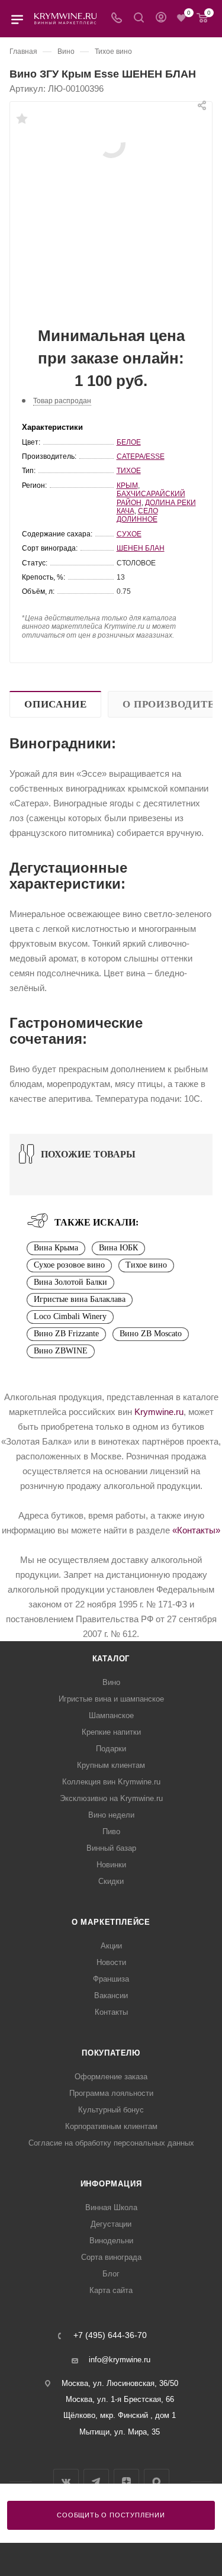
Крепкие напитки (111, 1732)
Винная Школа (111, 2207)
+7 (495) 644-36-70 (110, 2336)
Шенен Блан (141, 548)
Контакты (111, 2012)
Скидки (111, 1881)
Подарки (111, 1749)
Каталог (111, 1659)
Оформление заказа (111, 2077)
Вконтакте (66, 2482)
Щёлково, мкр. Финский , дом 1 (120, 2415)
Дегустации (111, 2224)
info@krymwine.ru (120, 2360)
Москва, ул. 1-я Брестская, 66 (120, 2399)
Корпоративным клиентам (111, 2126)
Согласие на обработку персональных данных (111, 2143)
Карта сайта (111, 2290)
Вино (111, 1682)
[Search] (139, 19)
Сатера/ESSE (141, 456)
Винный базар (111, 1848)
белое (129, 442)
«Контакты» (196, 1530)
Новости (111, 1962)
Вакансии (111, 1995)
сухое (129, 534)
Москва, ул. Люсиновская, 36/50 (120, 2383)
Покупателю (111, 2053)
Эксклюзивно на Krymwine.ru (111, 1798)
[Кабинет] (161, 19)
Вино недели (111, 1815)
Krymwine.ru (159, 1412)
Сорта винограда (111, 2257)
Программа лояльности (111, 2093)
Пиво (111, 1831)
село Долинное (137, 515)
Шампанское (111, 1715)
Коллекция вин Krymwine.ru (111, 1782)
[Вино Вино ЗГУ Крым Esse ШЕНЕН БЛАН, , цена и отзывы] (111, 143)
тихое (129, 471)
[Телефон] (117, 19)
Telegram (96, 2482)
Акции (111, 1946)
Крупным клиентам (111, 1765)
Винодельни (111, 2241)
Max (157, 2482)
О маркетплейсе (111, 1922)
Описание (55, 704)
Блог (111, 2274)
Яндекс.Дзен (126, 2482)
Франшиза (111, 1979)
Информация (111, 2184)
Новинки (111, 1865)
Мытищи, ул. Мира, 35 (120, 2432)
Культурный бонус (111, 2110)
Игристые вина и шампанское (111, 1699)
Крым (127, 485)
